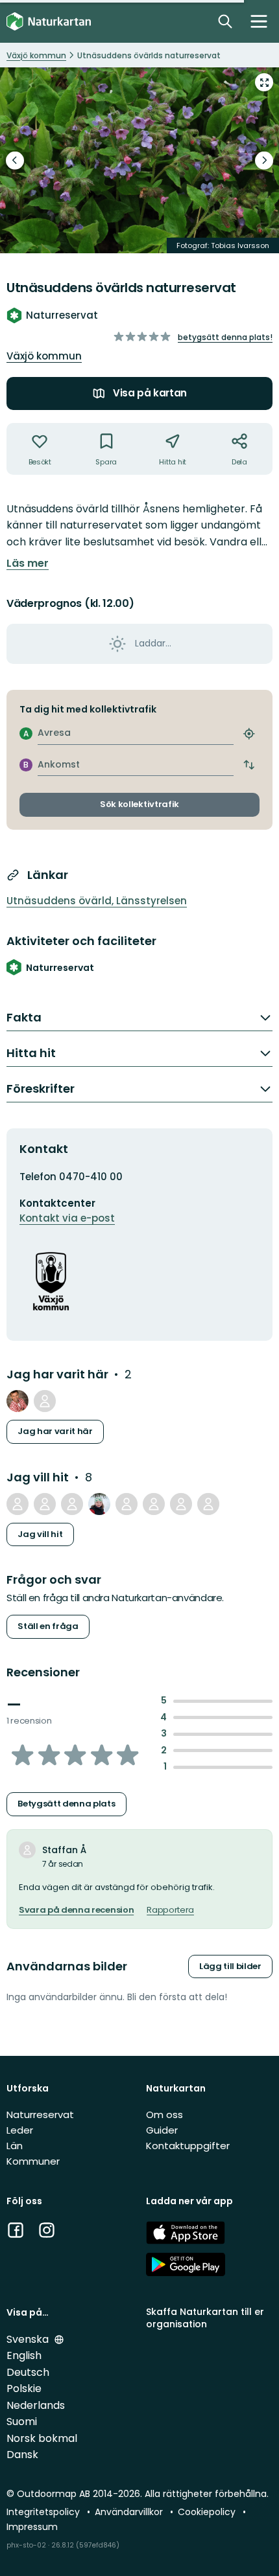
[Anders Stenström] (45, 1504)
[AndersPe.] (18, 1401)
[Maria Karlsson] (72, 1504)
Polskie (24, 2388)
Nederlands (36, 2405)
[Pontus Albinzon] (45, 1401)
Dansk (22, 2455)
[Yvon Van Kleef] (181, 1504)
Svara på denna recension (76, 1910)
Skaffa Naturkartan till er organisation (205, 2318)
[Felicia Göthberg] (154, 1504)
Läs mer (28, 564)
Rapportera (170, 1910)
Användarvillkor (130, 2512)
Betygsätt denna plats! (225, 337)
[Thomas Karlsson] (18, 1504)
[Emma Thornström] (99, 1504)
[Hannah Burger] (208, 1504)
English (24, 2355)
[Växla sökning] (225, 21)
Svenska (29, 2339)
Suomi (22, 2422)
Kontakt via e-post (67, 1218)
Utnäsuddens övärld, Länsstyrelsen (97, 901)
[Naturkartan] (49, 22)
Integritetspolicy (44, 2512)
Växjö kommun (44, 356)
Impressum (32, 2527)
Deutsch (28, 2372)
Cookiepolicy (208, 2512)
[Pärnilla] (127, 1504)
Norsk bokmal (42, 2438)
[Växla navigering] (259, 21)
